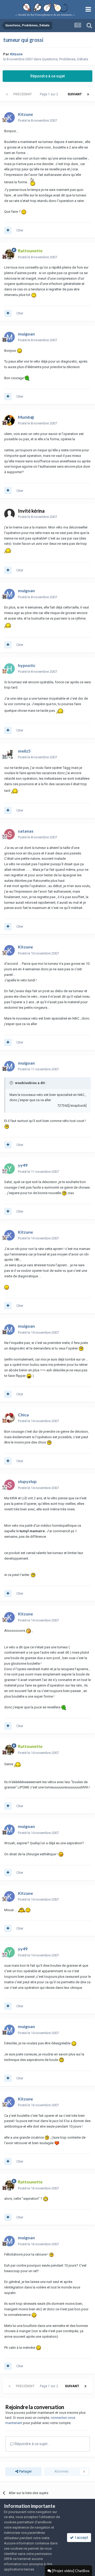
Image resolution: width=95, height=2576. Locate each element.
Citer (20, 230)
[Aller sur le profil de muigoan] (9, 337)
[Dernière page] (88, 94)
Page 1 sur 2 (50, 94)
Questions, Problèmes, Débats (65, 59)
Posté (37, 120)
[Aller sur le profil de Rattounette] (9, 254)
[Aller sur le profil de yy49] (9, 1169)
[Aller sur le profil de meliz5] (9, 754)
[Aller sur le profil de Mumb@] (9, 420)
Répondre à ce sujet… (32, 2444)
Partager (25, 2471)
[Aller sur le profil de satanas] (9, 834)
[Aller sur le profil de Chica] (9, 1418)
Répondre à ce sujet (47, 76)
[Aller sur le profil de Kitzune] (9, 117)
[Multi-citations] (8, 230)
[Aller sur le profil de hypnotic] (9, 669)
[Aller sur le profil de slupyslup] (9, 1485)
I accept (81, 2538)
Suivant (75, 94)
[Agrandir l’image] (33, 182)
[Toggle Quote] (12, 1083)
